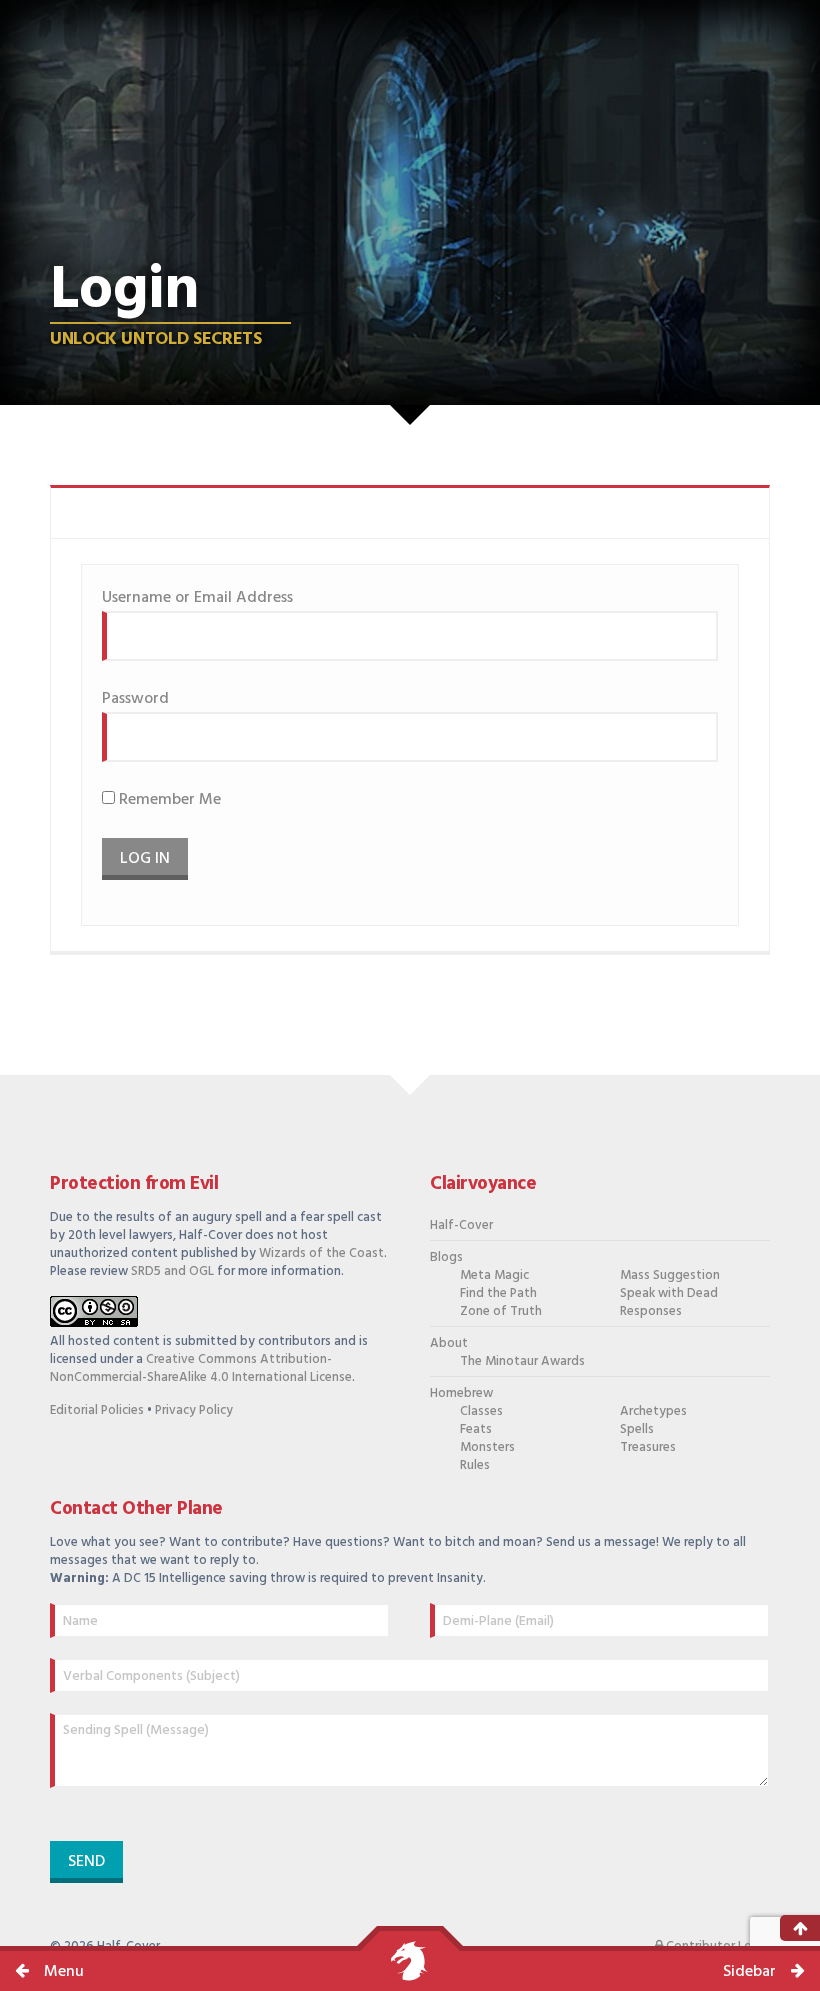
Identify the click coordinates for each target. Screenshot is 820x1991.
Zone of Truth (501, 1311)
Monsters (487, 1447)
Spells (637, 1429)
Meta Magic (494, 1275)
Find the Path (498, 1293)
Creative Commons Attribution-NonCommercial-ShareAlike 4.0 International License (201, 1368)
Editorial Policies (97, 1410)
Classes (481, 1411)
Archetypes (653, 1411)
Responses (651, 1311)
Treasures (648, 1447)
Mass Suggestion (670, 1275)
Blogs (446, 1257)
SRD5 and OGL (172, 1271)
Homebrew (461, 1393)
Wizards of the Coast (321, 1253)
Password (135, 699)
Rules (475, 1465)
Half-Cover (461, 1225)
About (449, 1343)
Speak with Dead (669, 1293)
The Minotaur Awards (522, 1361)
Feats (476, 1429)
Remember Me (168, 800)
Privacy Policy (194, 1410)
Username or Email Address (197, 598)
